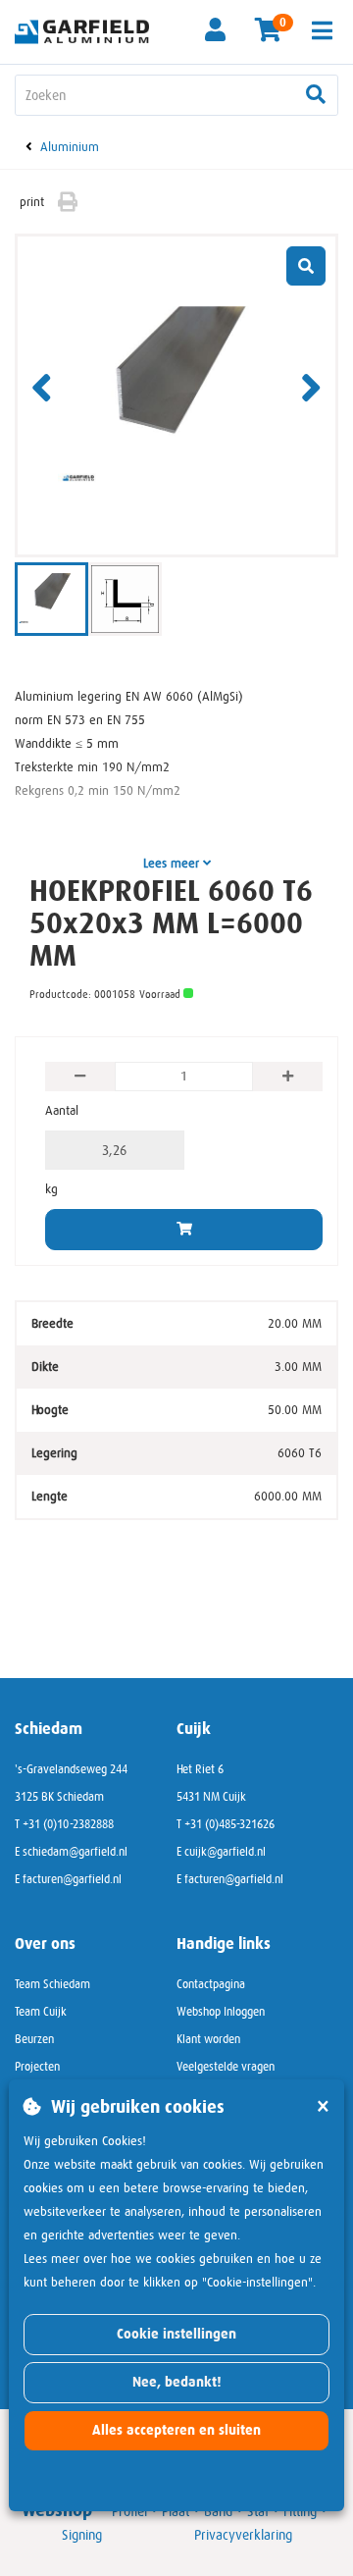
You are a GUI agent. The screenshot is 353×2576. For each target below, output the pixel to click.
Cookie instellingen (176, 2334)
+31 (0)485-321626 (229, 1824)
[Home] (88, 30)
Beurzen (34, 2039)
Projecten (37, 2067)
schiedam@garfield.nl (75, 1852)
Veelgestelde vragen (226, 2067)
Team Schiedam (52, 1984)
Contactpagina (211, 1984)
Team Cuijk (41, 2012)
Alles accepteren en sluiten (176, 2430)
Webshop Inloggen (221, 2012)
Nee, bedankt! (177, 2382)
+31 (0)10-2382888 (68, 1824)
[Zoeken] (316, 95)
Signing (82, 2535)
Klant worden (208, 2039)
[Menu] (322, 30)
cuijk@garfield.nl (225, 1852)
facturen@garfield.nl (72, 1879)
